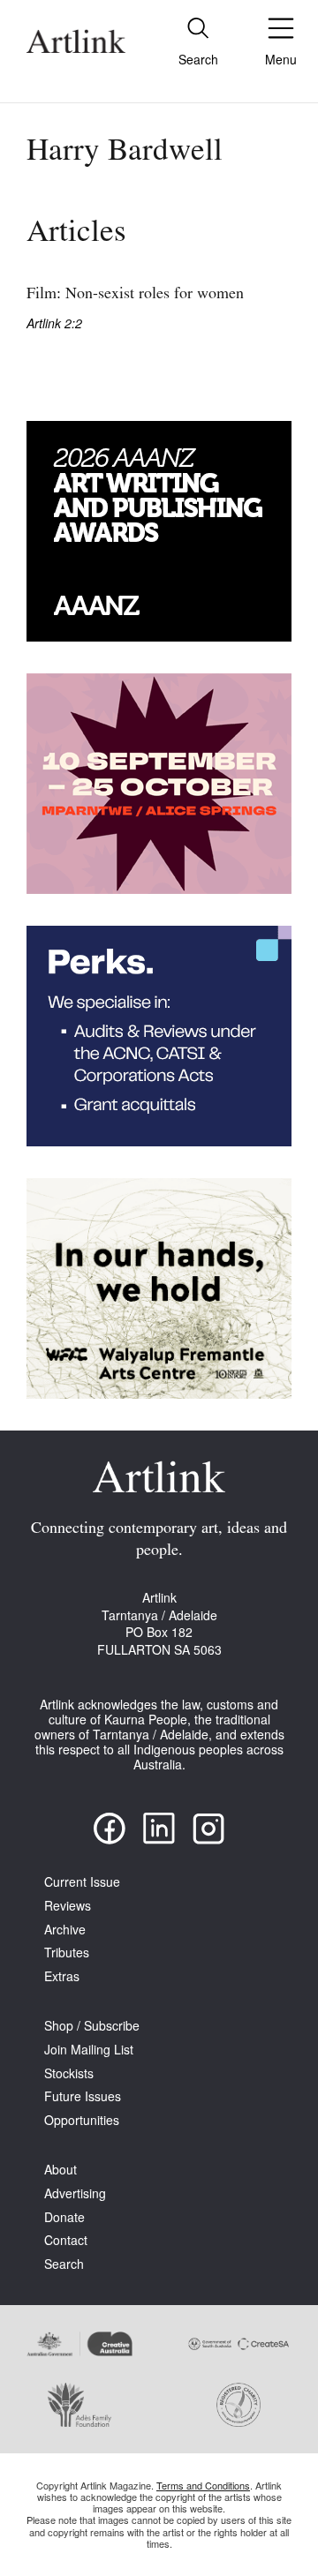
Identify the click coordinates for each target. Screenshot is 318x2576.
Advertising (75, 2193)
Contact (66, 2240)
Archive (65, 1930)
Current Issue (82, 1882)
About (61, 2170)
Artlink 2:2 (54, 323)
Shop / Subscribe (92, 2026)
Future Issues (83, 2096)
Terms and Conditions (203, 2485)
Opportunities (82, 2120)
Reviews (68, 1906)
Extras (62, 1976)
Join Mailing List (89, 2050)
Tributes (67, 1953)
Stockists (69, 2073)
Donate (64, 2217)
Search (64, 2264)
